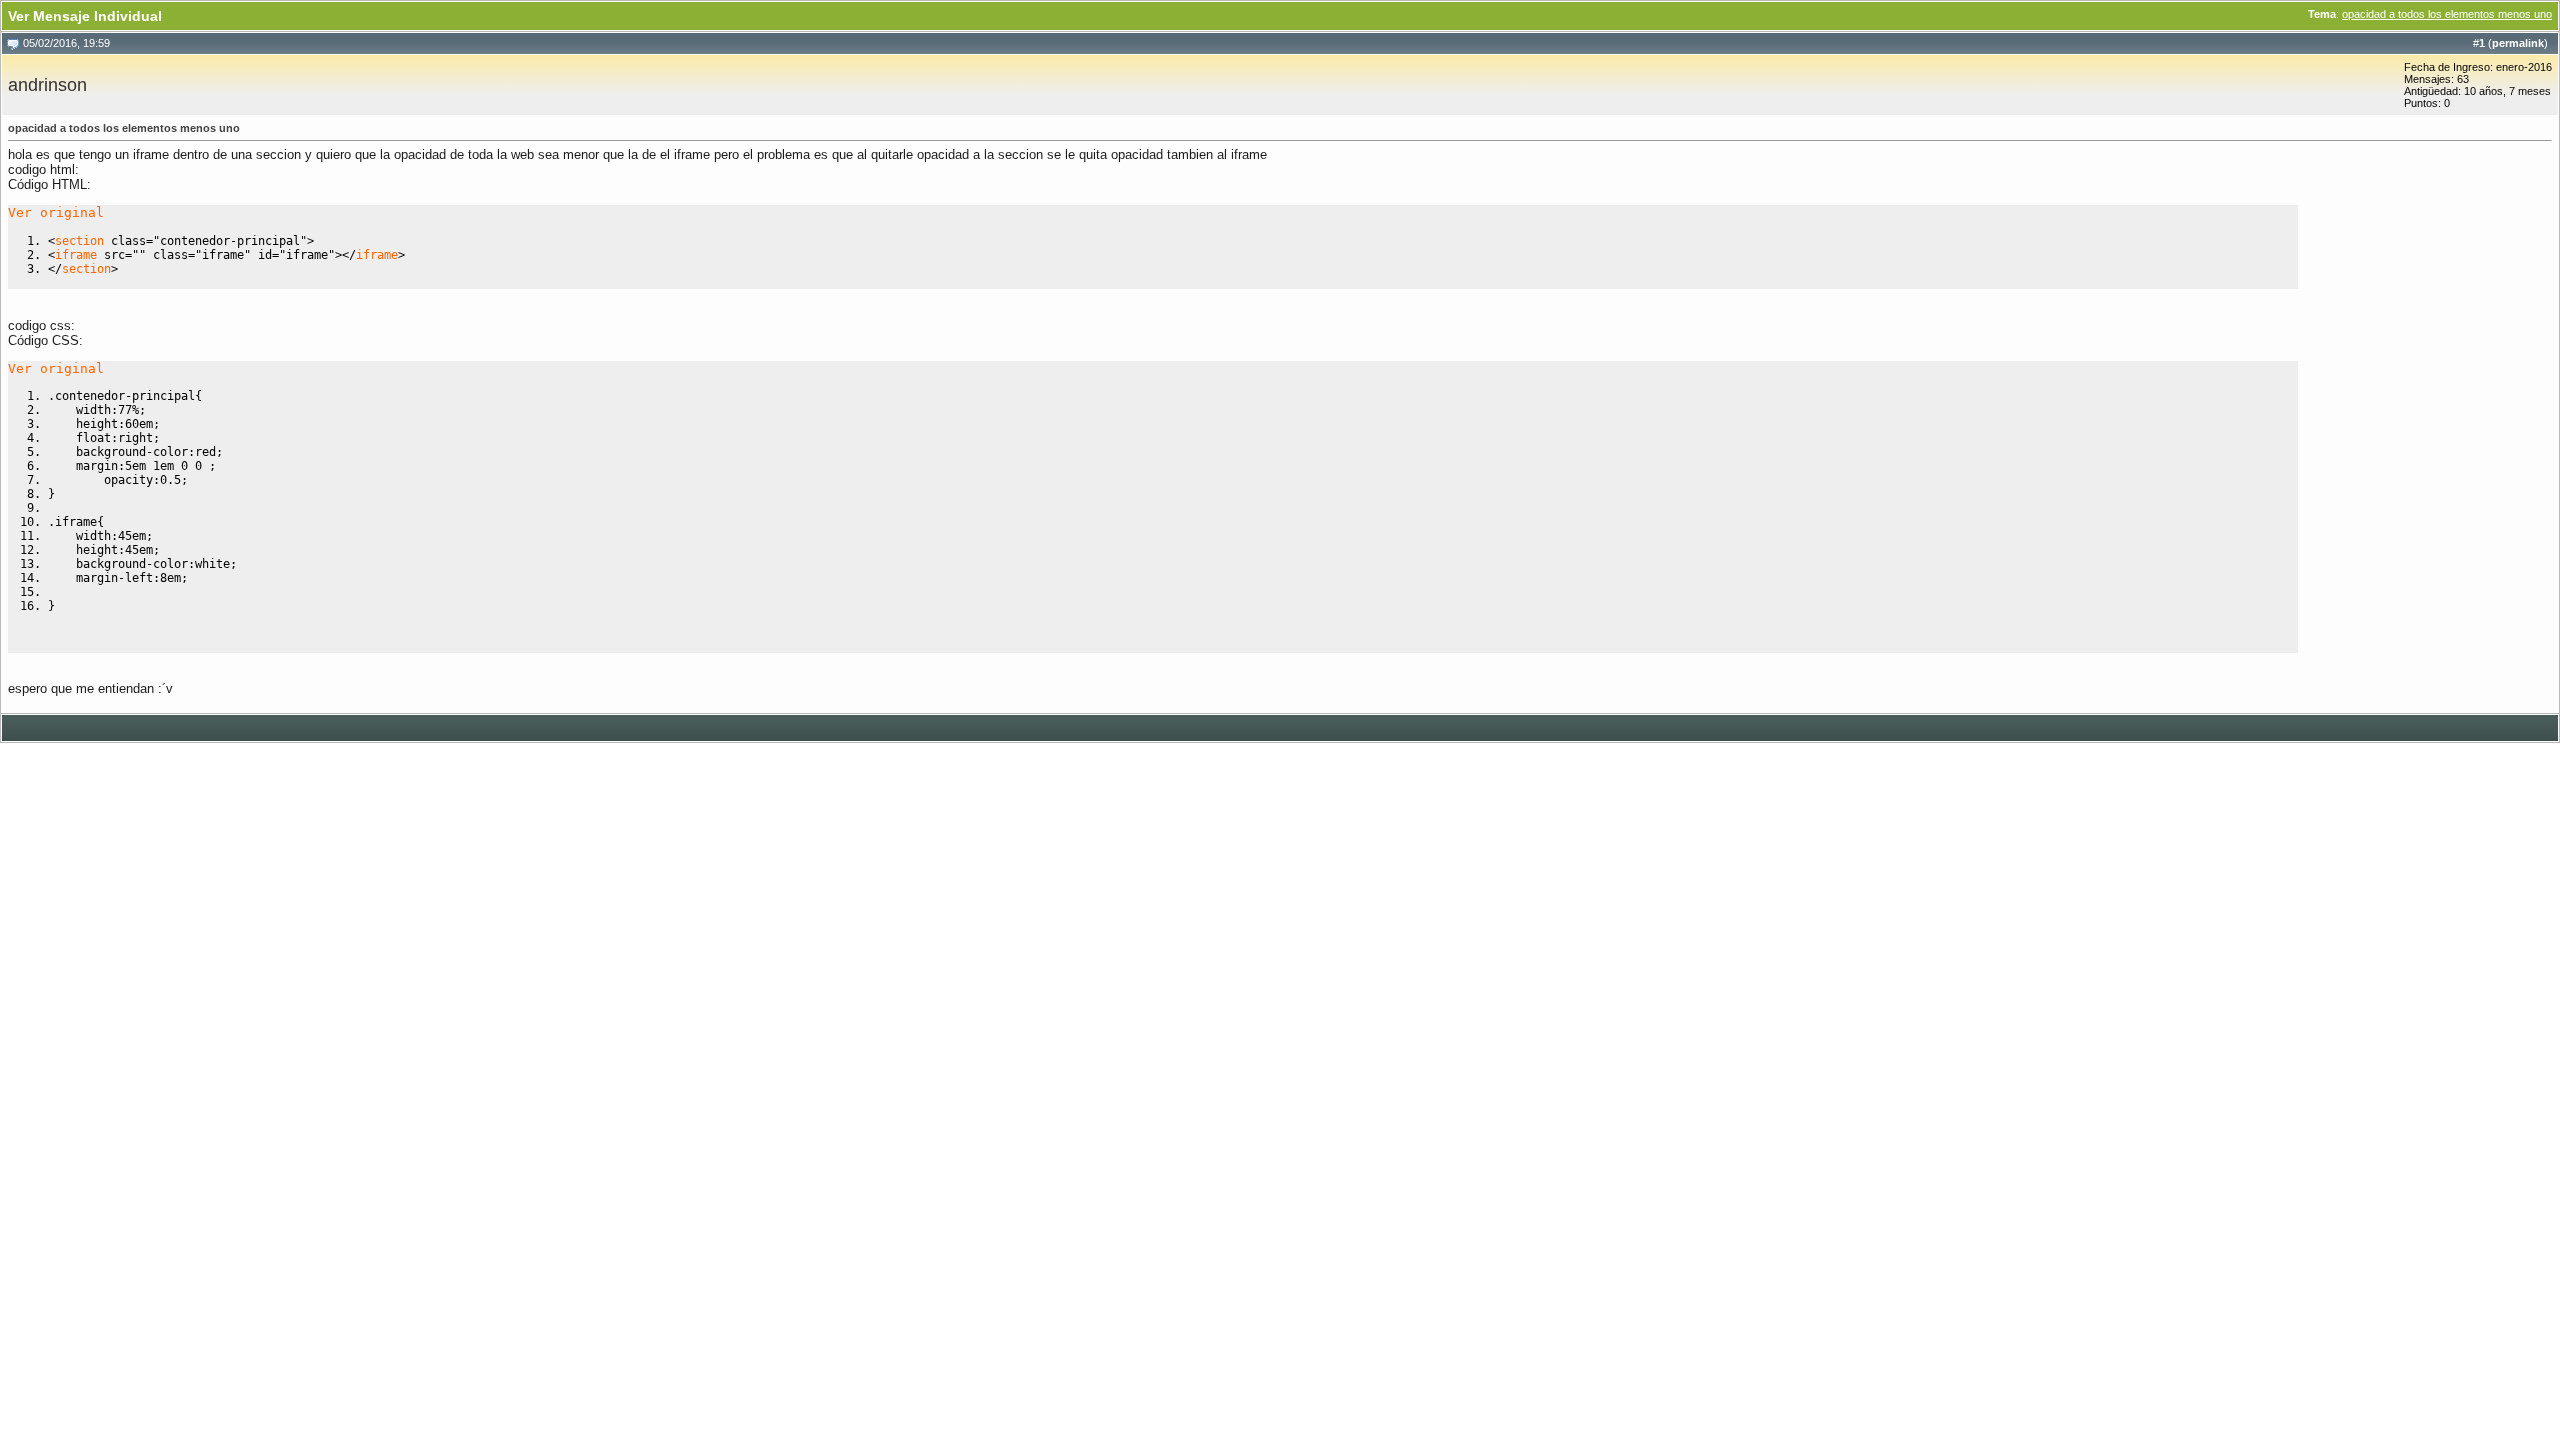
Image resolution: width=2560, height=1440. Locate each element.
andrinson (47, 85)
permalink (2518, 43)
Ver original (56, 212)
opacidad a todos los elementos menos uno (2447, 14)
